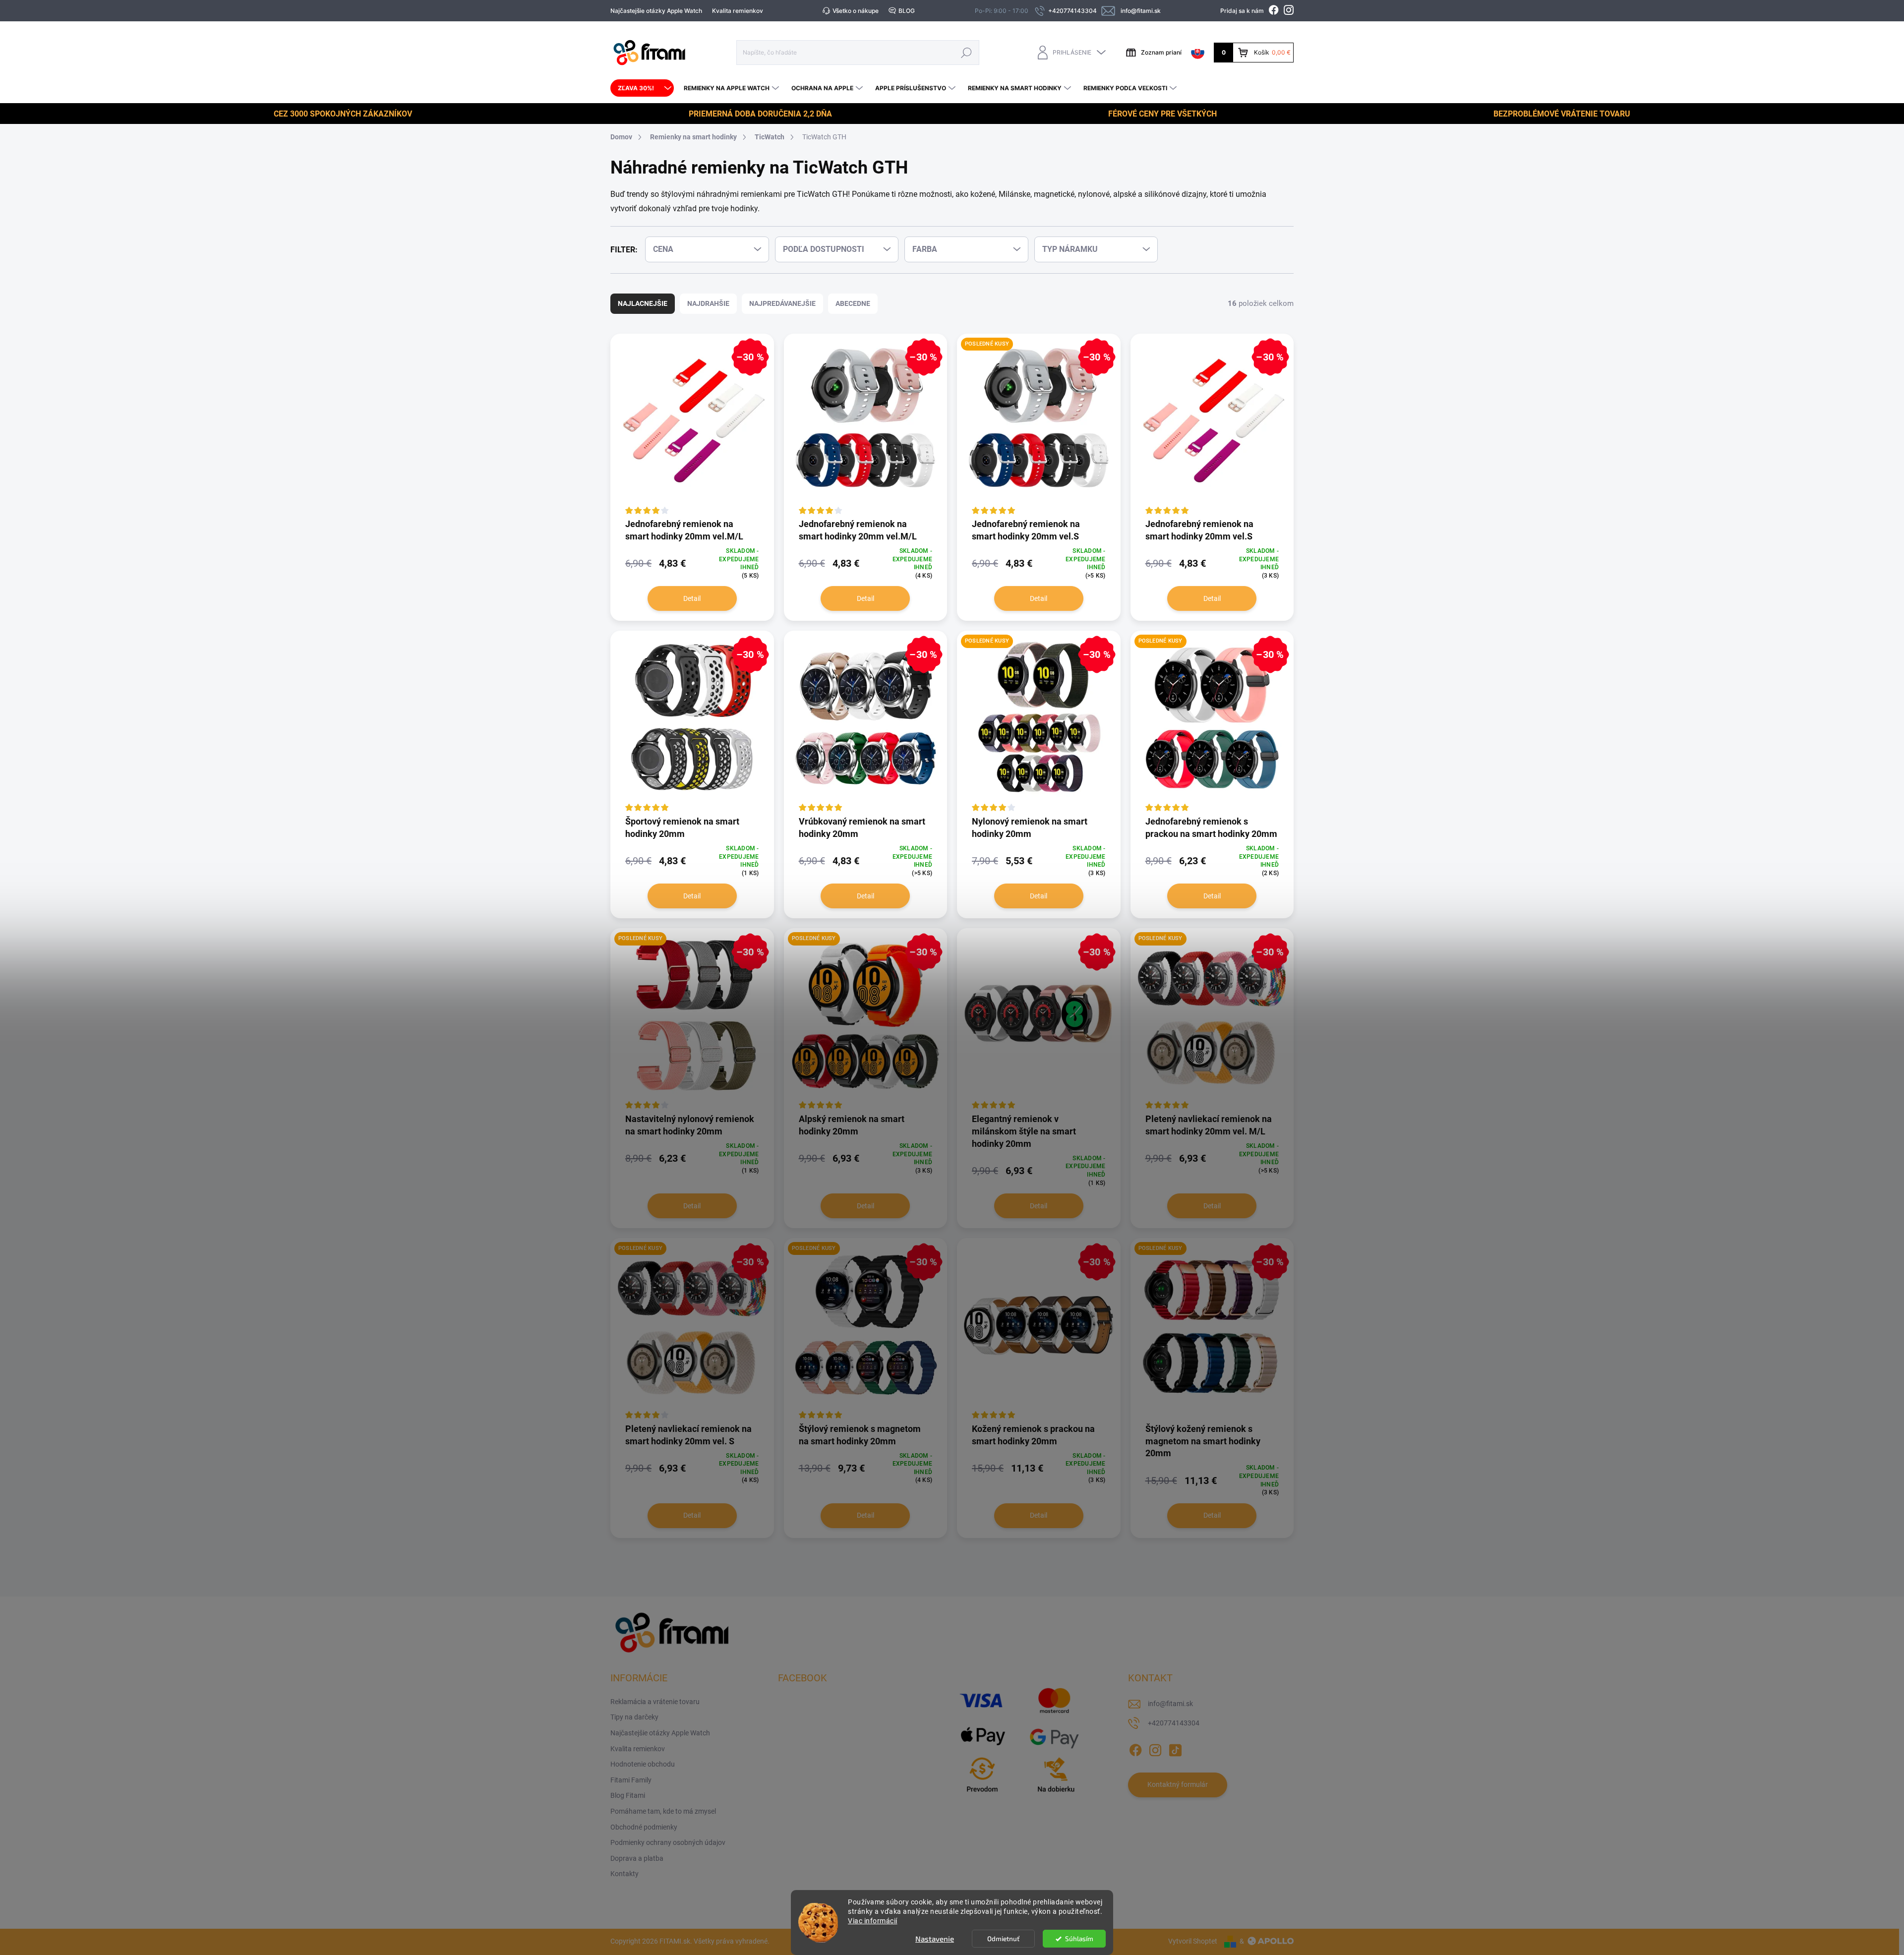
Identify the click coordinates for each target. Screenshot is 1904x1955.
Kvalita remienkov (738, 11)
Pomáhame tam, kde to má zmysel (663, 1811)
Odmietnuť (1003, 1939)
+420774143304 (1174, 1723)
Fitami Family (631, 1780)
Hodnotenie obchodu (643, 1764)
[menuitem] (642, 88)
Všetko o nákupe (856, 11)
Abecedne (853, 303)
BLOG (907, 11)
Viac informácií (873, 1921)
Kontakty (625, 1874)
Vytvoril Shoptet (1193, 1941)
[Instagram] (1155, 1748)
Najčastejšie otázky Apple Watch (656, 11)
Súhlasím (1079, 1939)
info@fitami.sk (1170, 1704)
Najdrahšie (708, 303)
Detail (692, 598)
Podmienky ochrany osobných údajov (668, 1842)
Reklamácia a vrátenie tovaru (655, 1702)
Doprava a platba (637, 1858)
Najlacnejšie (643, 303)
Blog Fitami (628, 1795)
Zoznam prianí (1161, 52)
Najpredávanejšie (782, 303)
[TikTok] (1175, 1748)
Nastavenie (935, 1939)
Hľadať (966, 52)
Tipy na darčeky (634, 1717)
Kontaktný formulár (1178, 1784)
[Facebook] (1135, 1748)
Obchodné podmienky (644, 1827)
